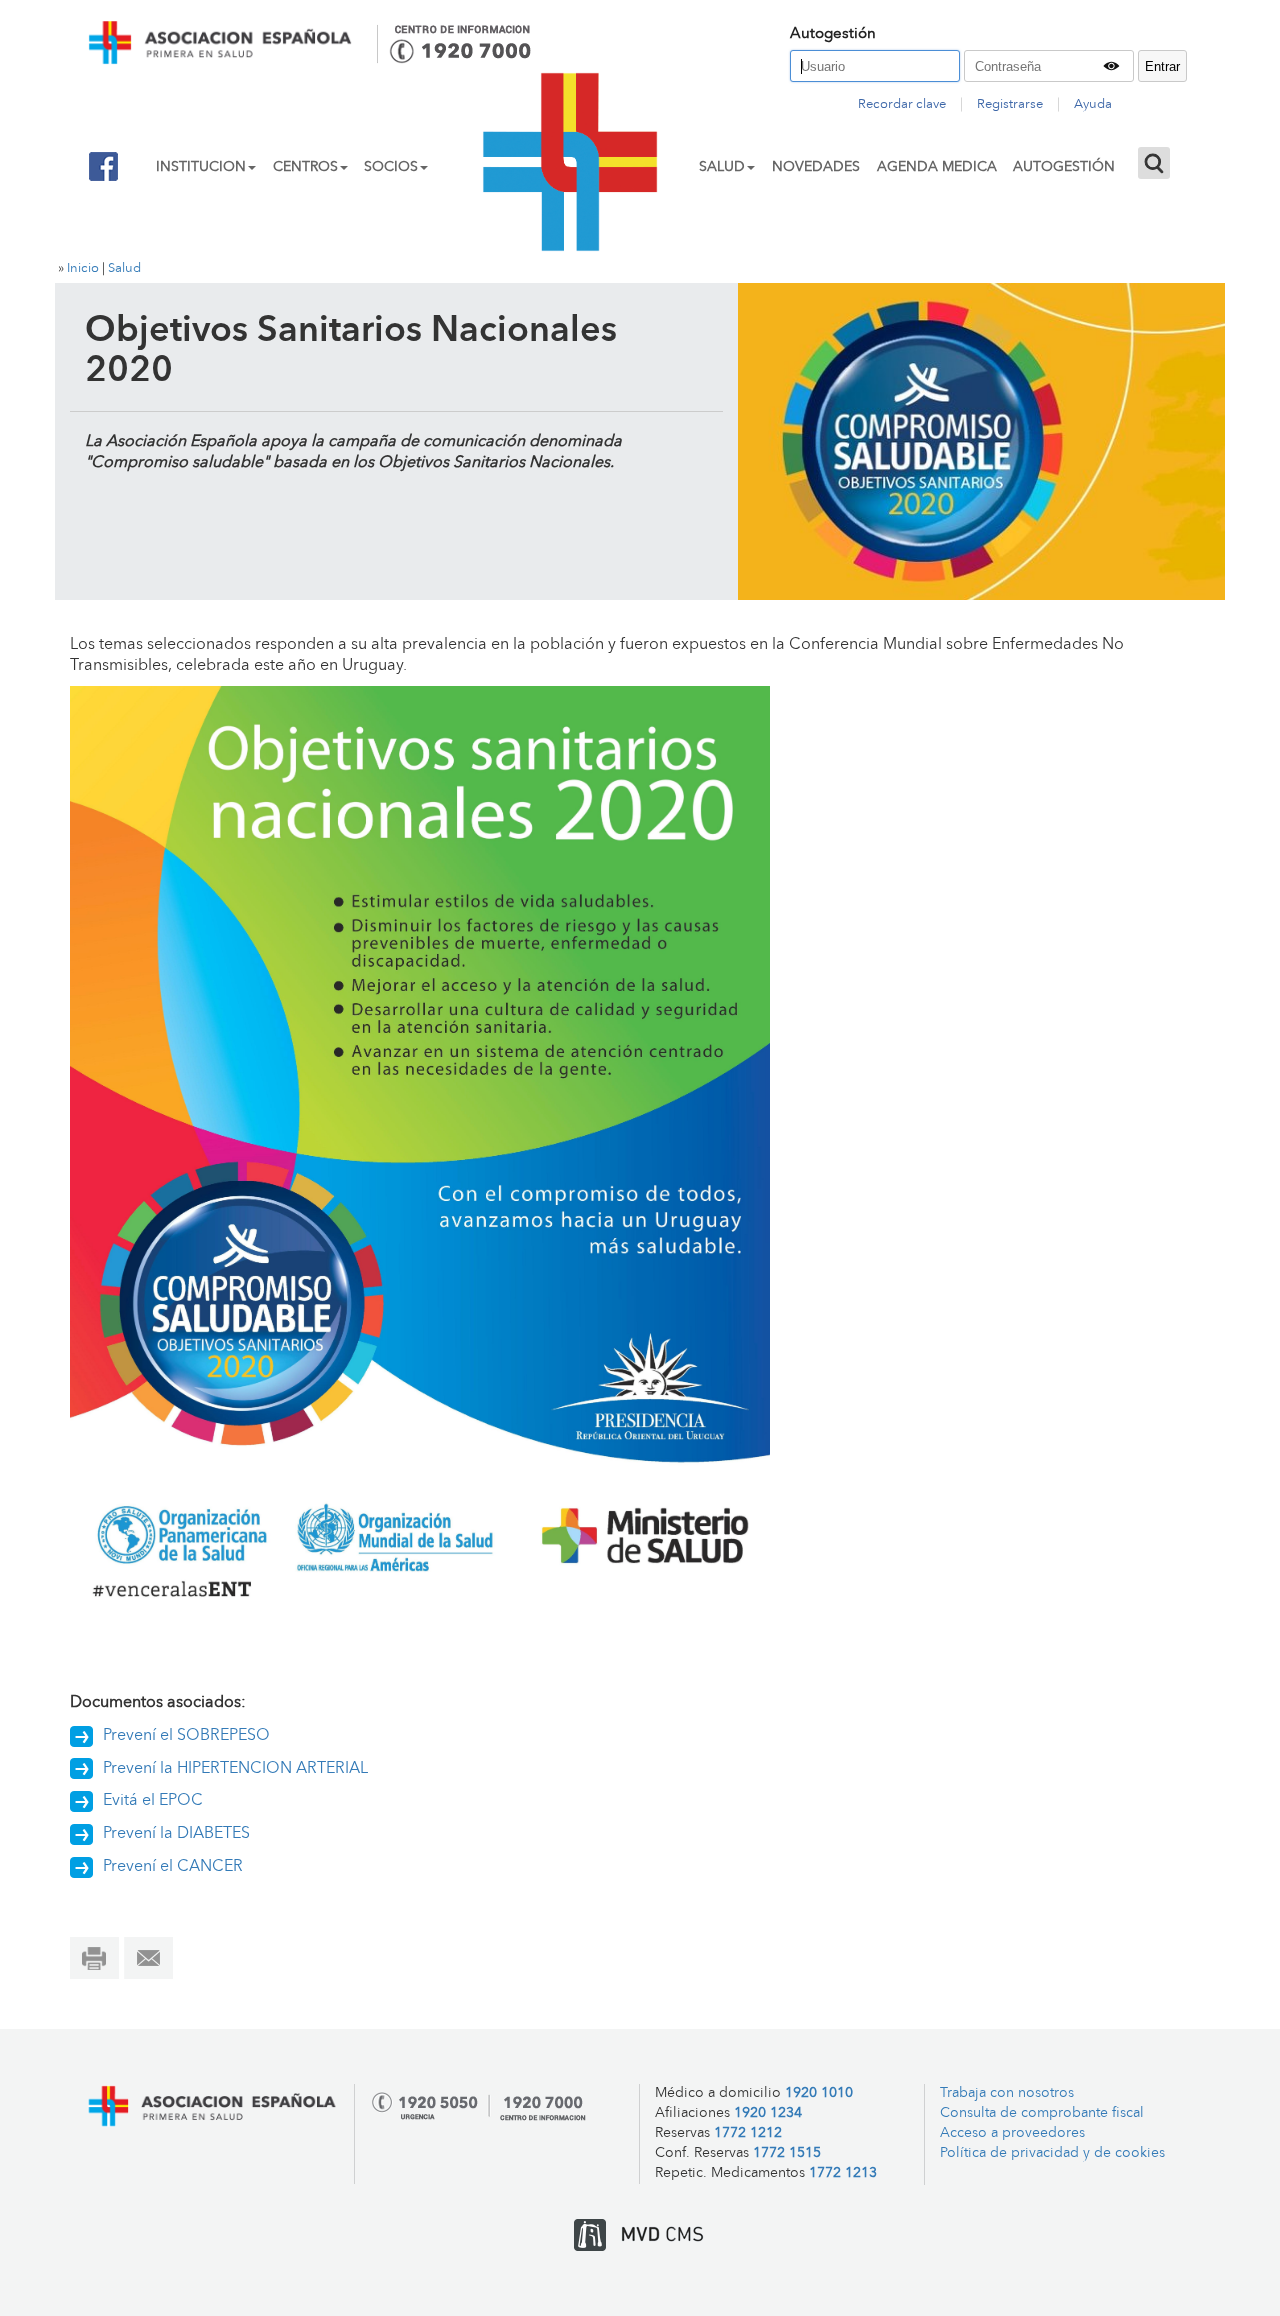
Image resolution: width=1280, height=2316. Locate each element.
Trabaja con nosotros (1007, 2093)
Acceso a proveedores (1012, 2133)
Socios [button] (391, 167)
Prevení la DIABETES (176, 1834)
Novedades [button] (816, 167)
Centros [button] (305, 167)
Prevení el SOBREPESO (186, 1736)
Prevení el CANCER (173, 1867)
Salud (124, 268)
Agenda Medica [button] (937, 167)
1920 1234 (768, 2113)
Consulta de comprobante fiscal (1042, 2113)
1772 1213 (843, 2173)
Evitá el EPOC (153, 1801)
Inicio (83, 268)
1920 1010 (819, 2093)
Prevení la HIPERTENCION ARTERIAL (235, 1769)
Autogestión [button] (1064, 167)
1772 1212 (748, 2133)
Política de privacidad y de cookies (1052, 2153)
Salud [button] (722, 167)
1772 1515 (787, 2153)
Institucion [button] (201, 167)
